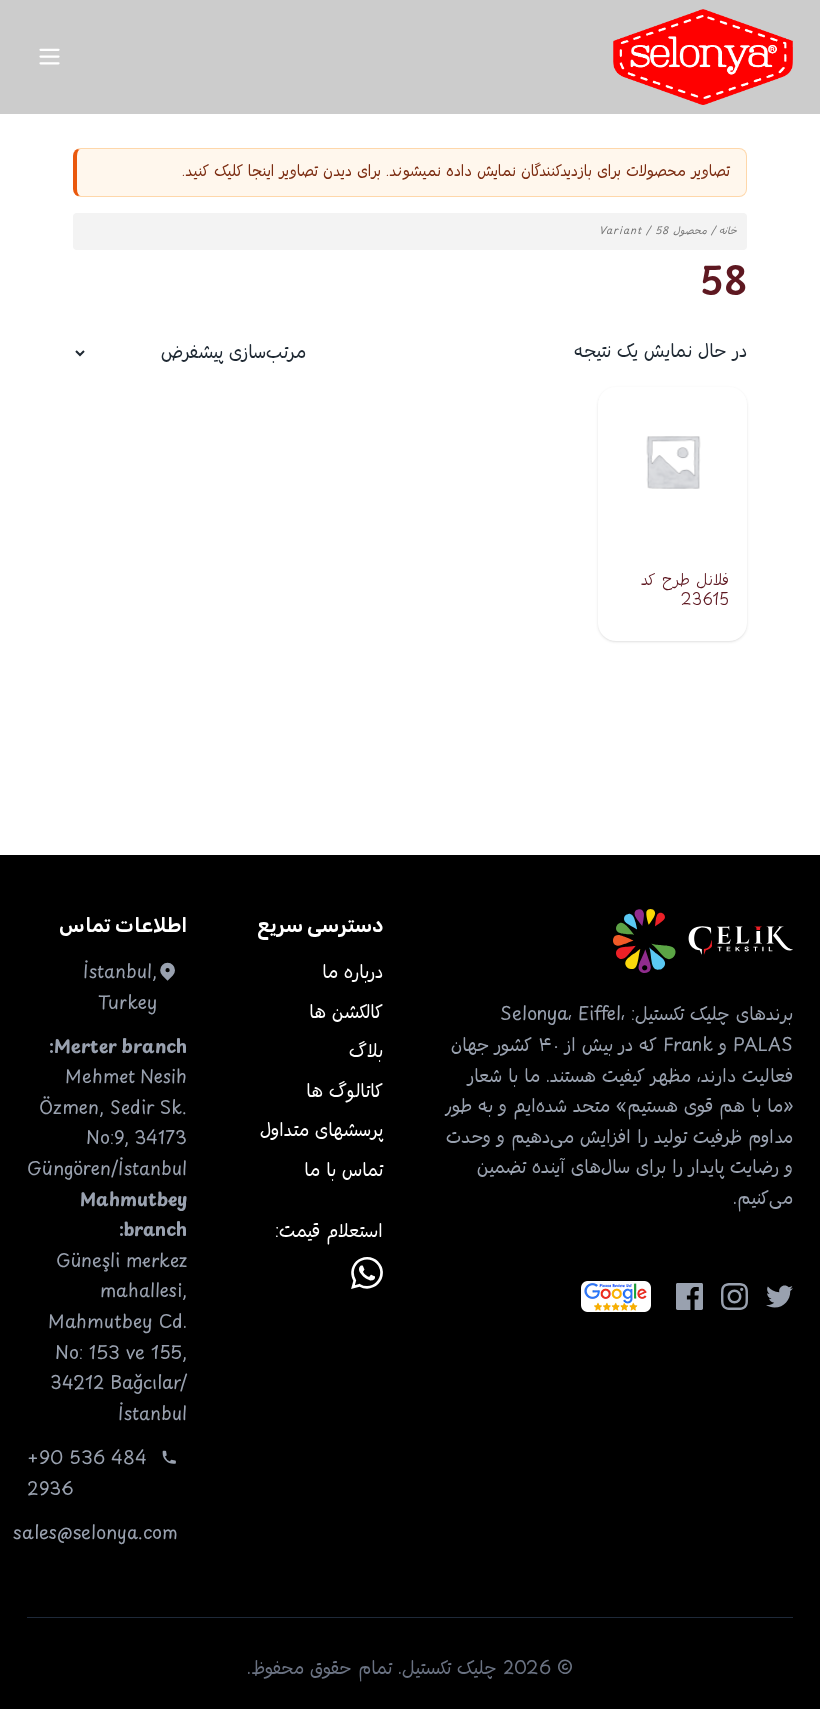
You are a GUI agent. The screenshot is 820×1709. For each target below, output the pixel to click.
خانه (728, 231)
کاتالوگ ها (344, 1092)
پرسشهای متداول (321, 1131)
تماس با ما (343, 1171)
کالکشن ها (346, 1013)
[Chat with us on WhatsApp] (367, 1273)
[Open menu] (49, 56)
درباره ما (352, 973)
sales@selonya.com (95, 1534)
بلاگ (366, 1052)
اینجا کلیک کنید (229, 171)
